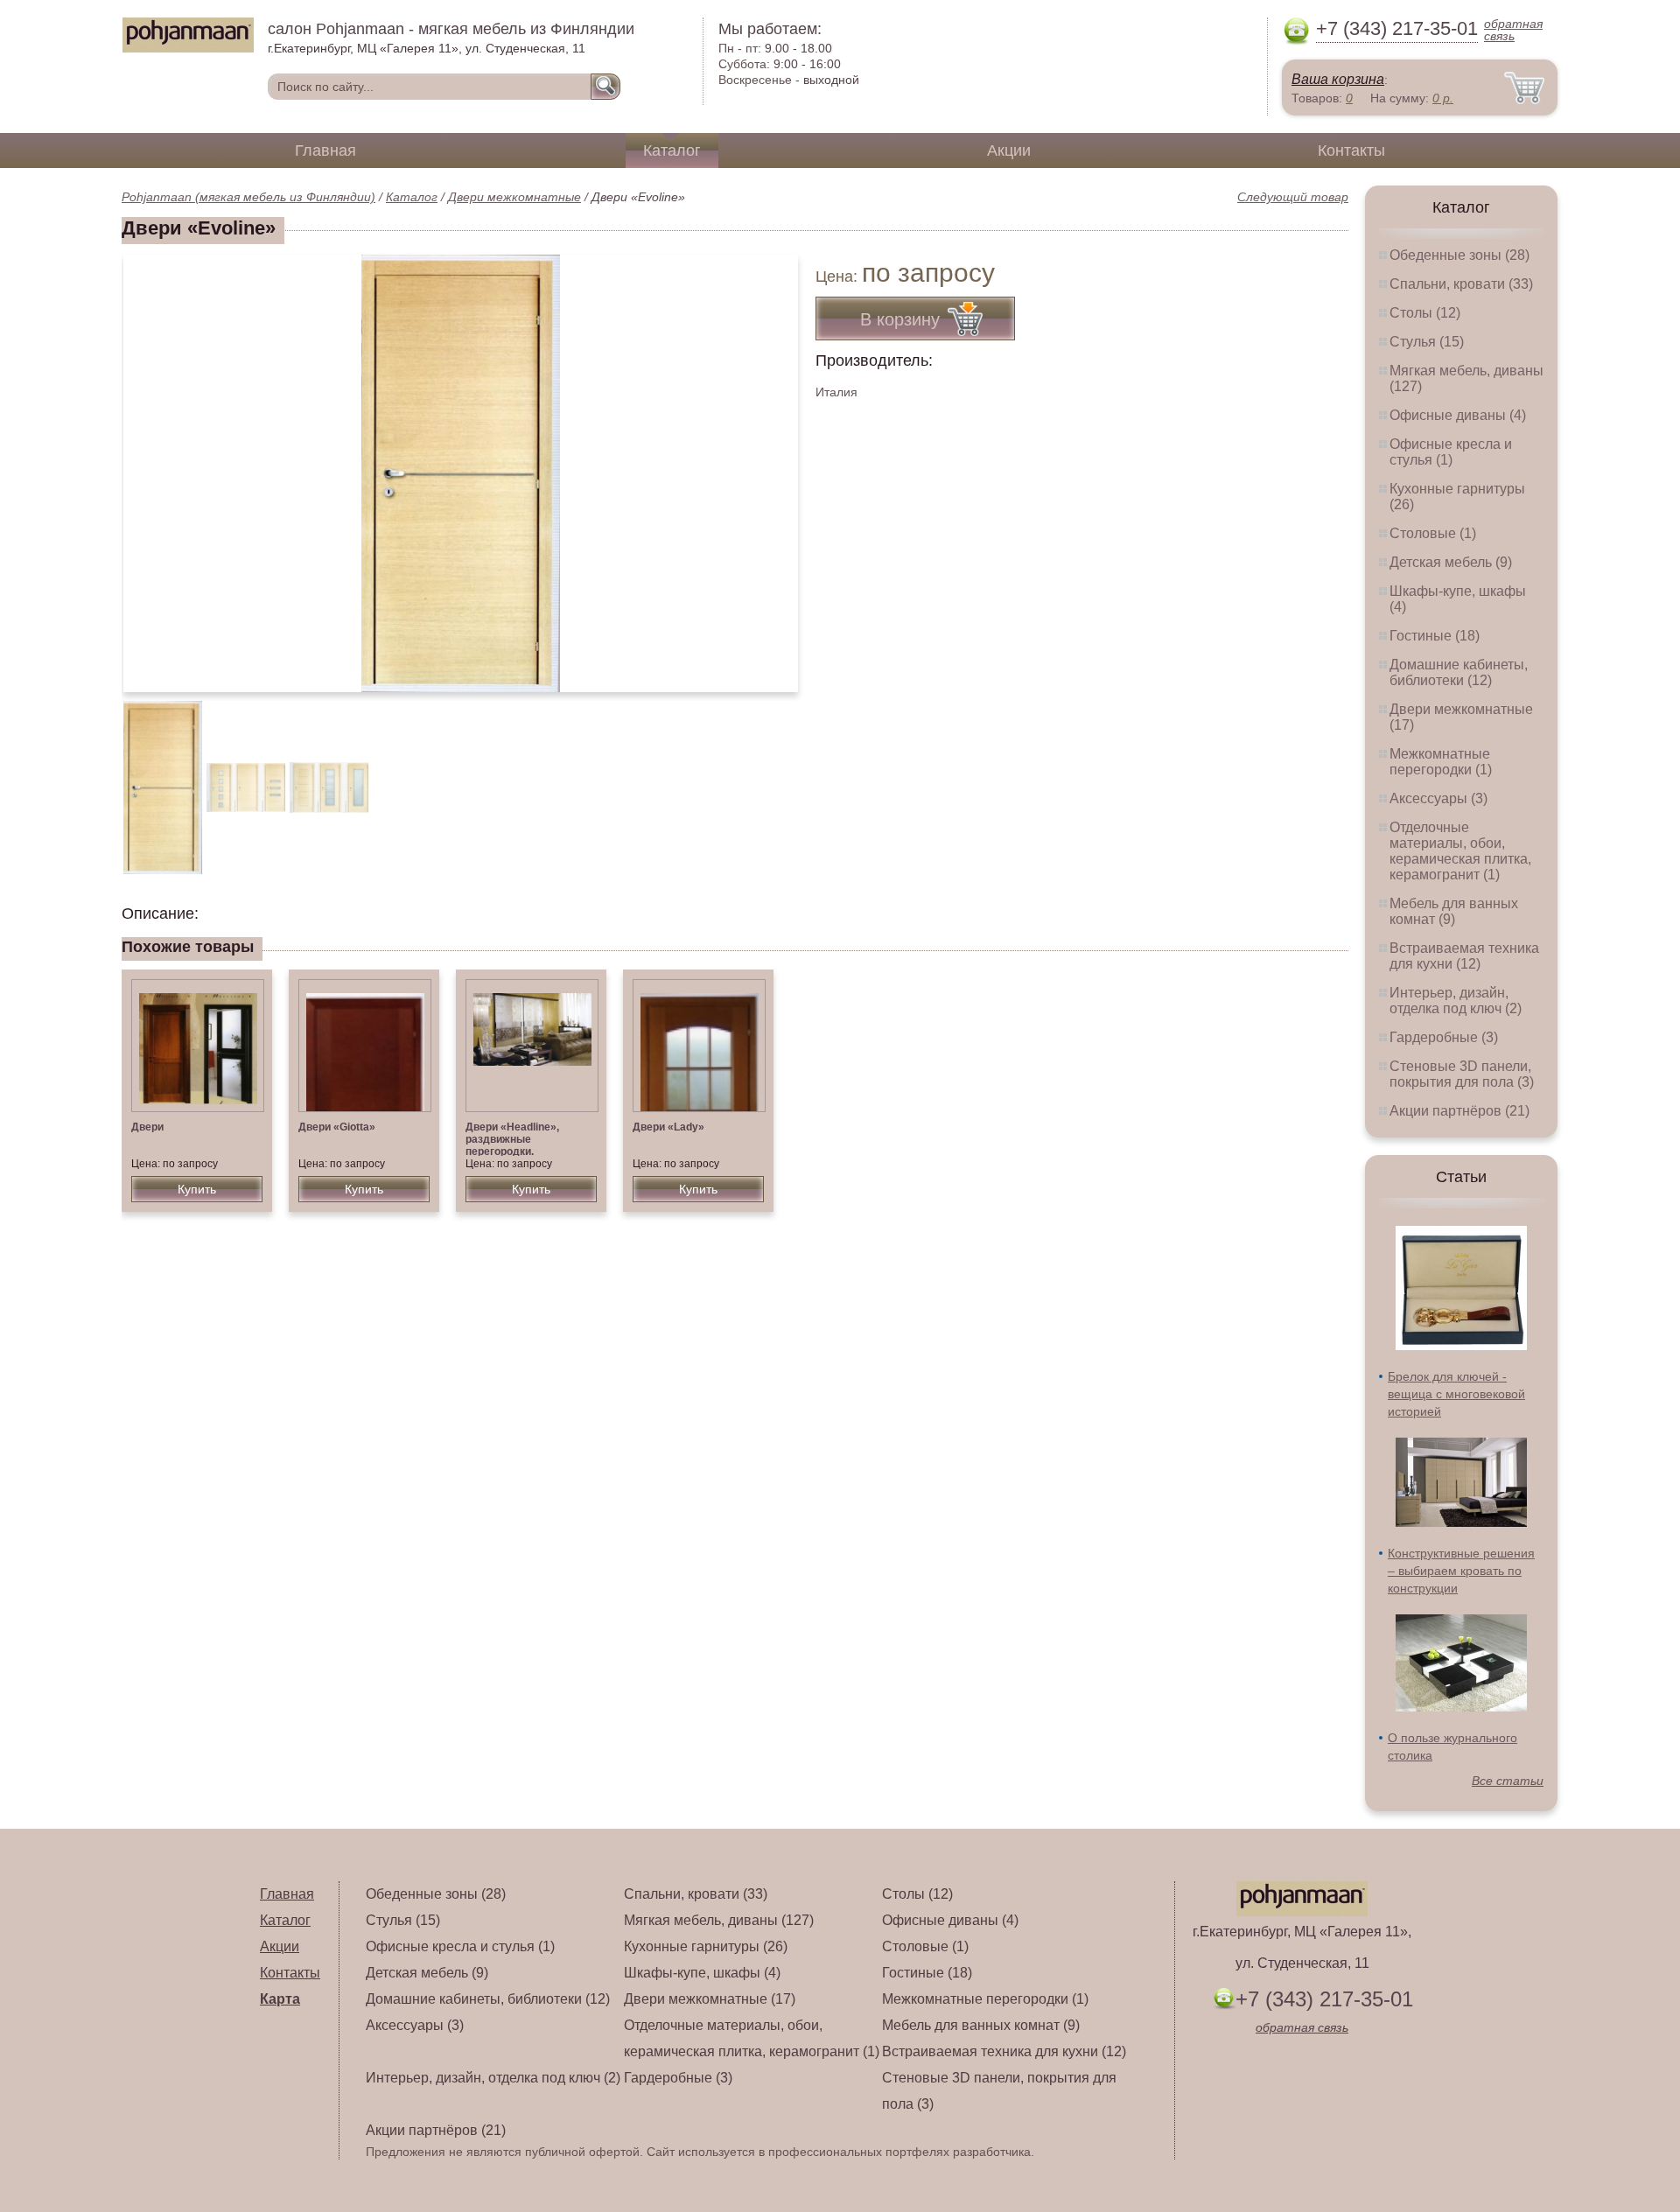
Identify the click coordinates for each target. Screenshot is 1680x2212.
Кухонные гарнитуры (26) (706, 1946)
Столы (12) (1425, 313)
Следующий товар (1293, 197)
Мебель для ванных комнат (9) (1454, 911)
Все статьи (1508, 1781)
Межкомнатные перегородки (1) (1441, 762)
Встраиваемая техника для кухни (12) (1464, 956)
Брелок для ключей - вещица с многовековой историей (1456, 1394)
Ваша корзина (1338, 79)
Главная (325, 150)
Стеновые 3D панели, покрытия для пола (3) (1462, 1074)
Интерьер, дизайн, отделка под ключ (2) (1456, 1001)
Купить (197, 1189)
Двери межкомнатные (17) (710, 1999)
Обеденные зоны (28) (1459, 255)
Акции (1009, 150)
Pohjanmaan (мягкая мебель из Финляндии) (248, 197)
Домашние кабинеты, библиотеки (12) (1459, 672)
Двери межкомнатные (514, 197)
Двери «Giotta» (337, 1127)
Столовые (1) (1433, 533)
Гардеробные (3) (1444, 1037)
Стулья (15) (1427, 342)
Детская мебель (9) (1451, 562)
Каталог (672, 150)
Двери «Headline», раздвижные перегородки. (512, 1139)
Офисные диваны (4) (1458, 415)
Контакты (1351, 150)
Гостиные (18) (1435, 636)
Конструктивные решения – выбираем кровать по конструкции (1461, 1571)
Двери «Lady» (668, 1127)
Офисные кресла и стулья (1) (1451, 452)
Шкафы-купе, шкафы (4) (702, 1973)
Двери (147, 1127)
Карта (280, 1999)
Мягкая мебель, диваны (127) (719, 1920)
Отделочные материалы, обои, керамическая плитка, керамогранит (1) (1460, 851)
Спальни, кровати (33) (1461, 284)
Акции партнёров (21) (1459, 1111)
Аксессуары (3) (1438, 798)
